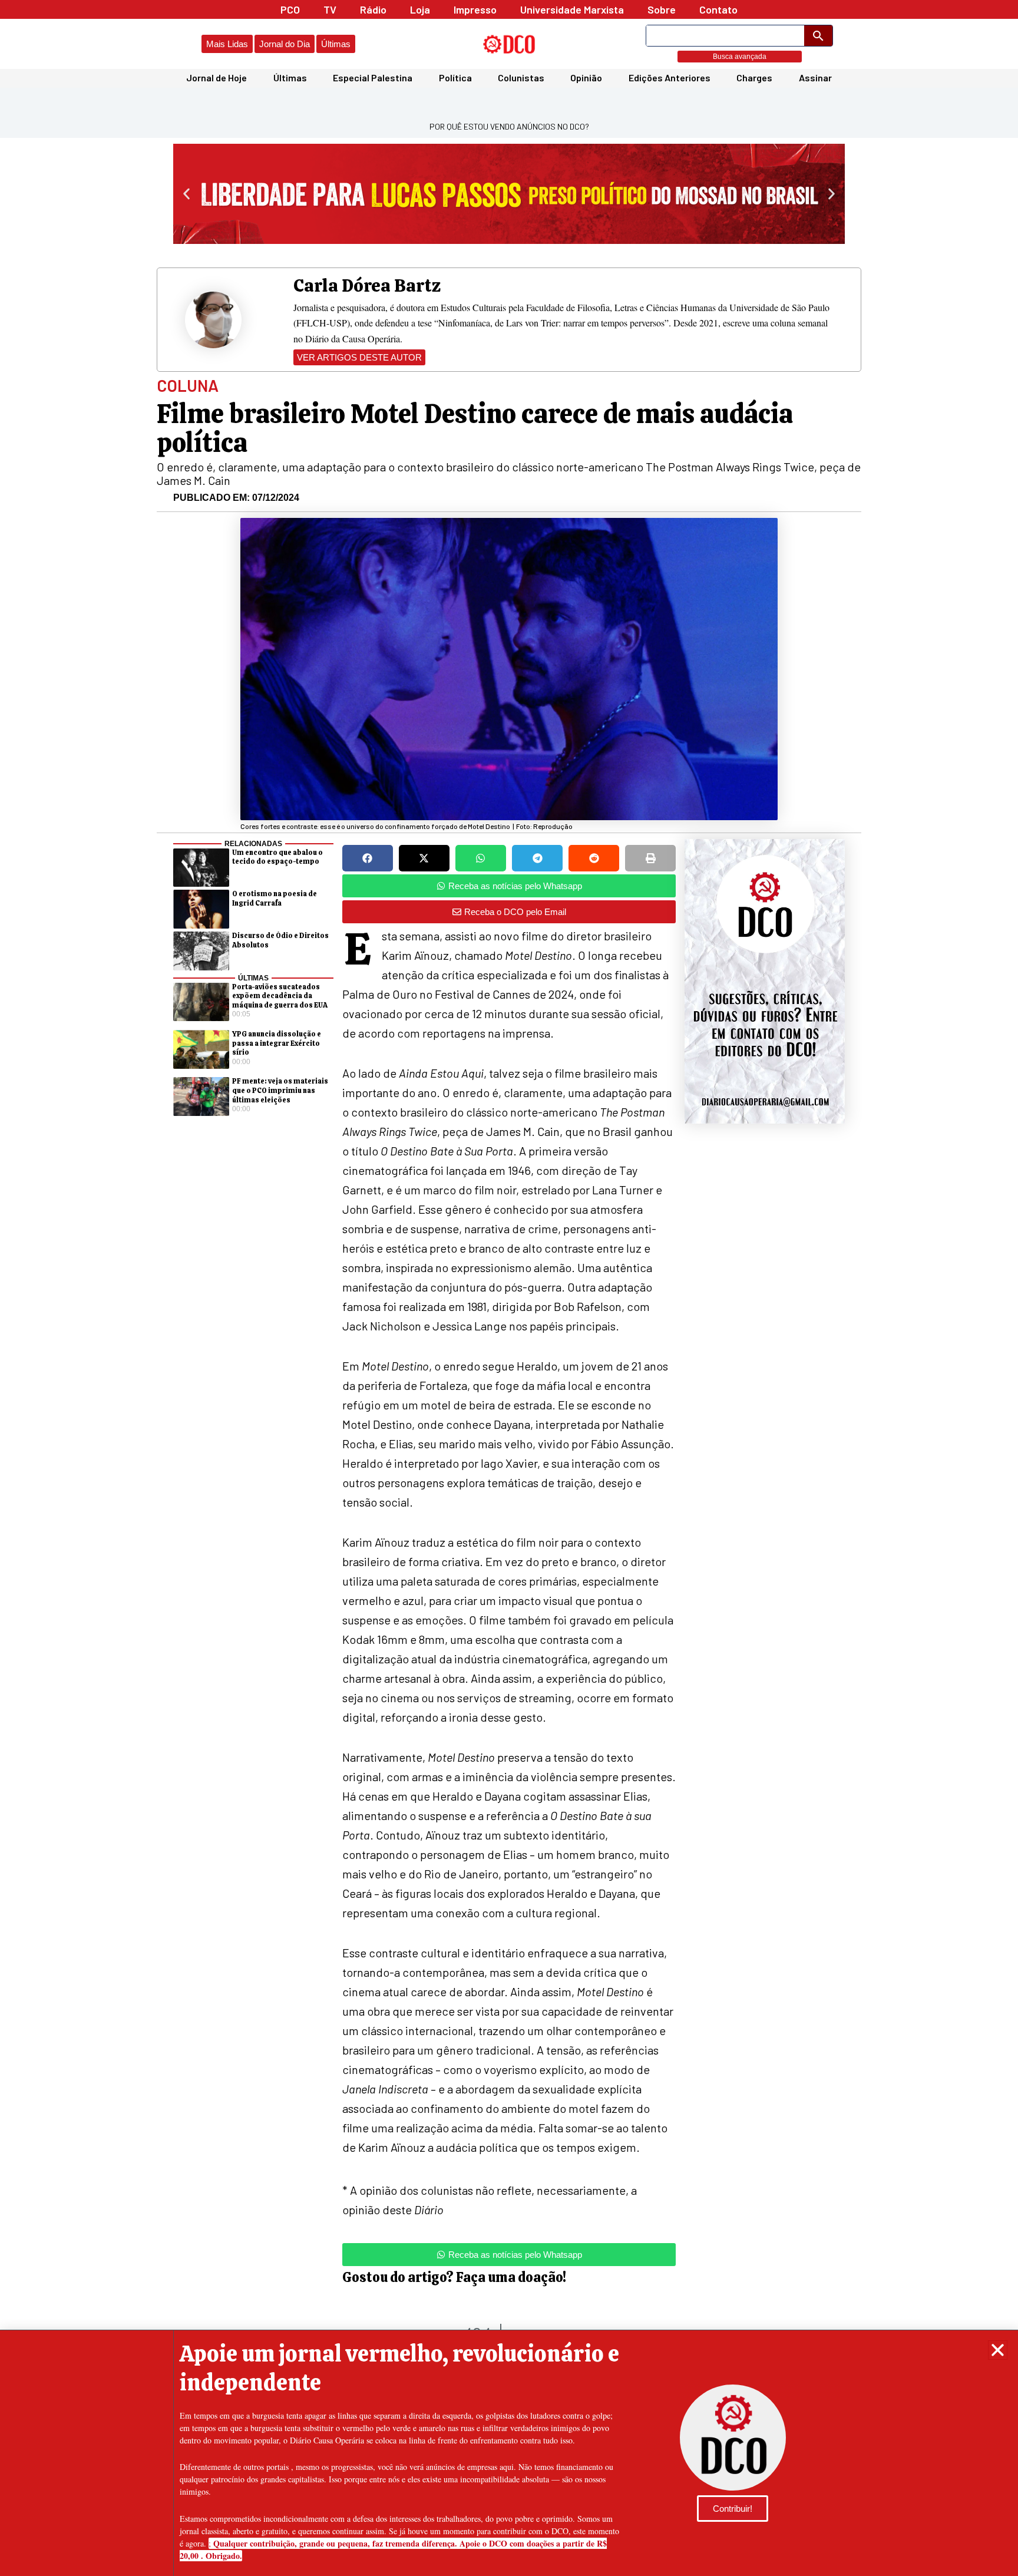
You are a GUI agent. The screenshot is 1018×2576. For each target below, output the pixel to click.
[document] (509, 1288)
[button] (998, 2350)
